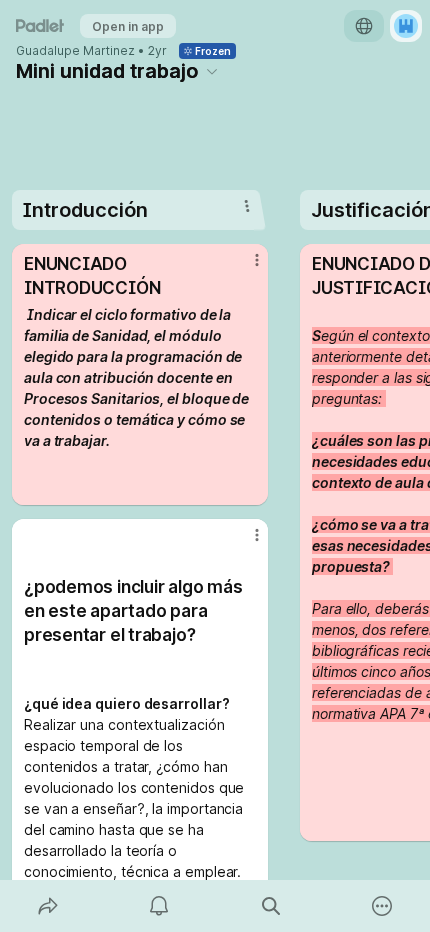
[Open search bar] (271, 906)
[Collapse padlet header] (212, 71)
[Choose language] (364, 26)
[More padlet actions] (383, 906)
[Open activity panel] (160, 906)
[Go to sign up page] (406, 26)
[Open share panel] (48, 906)
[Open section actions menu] (247, 206)
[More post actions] (244, 268)
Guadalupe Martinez (75, 51)
